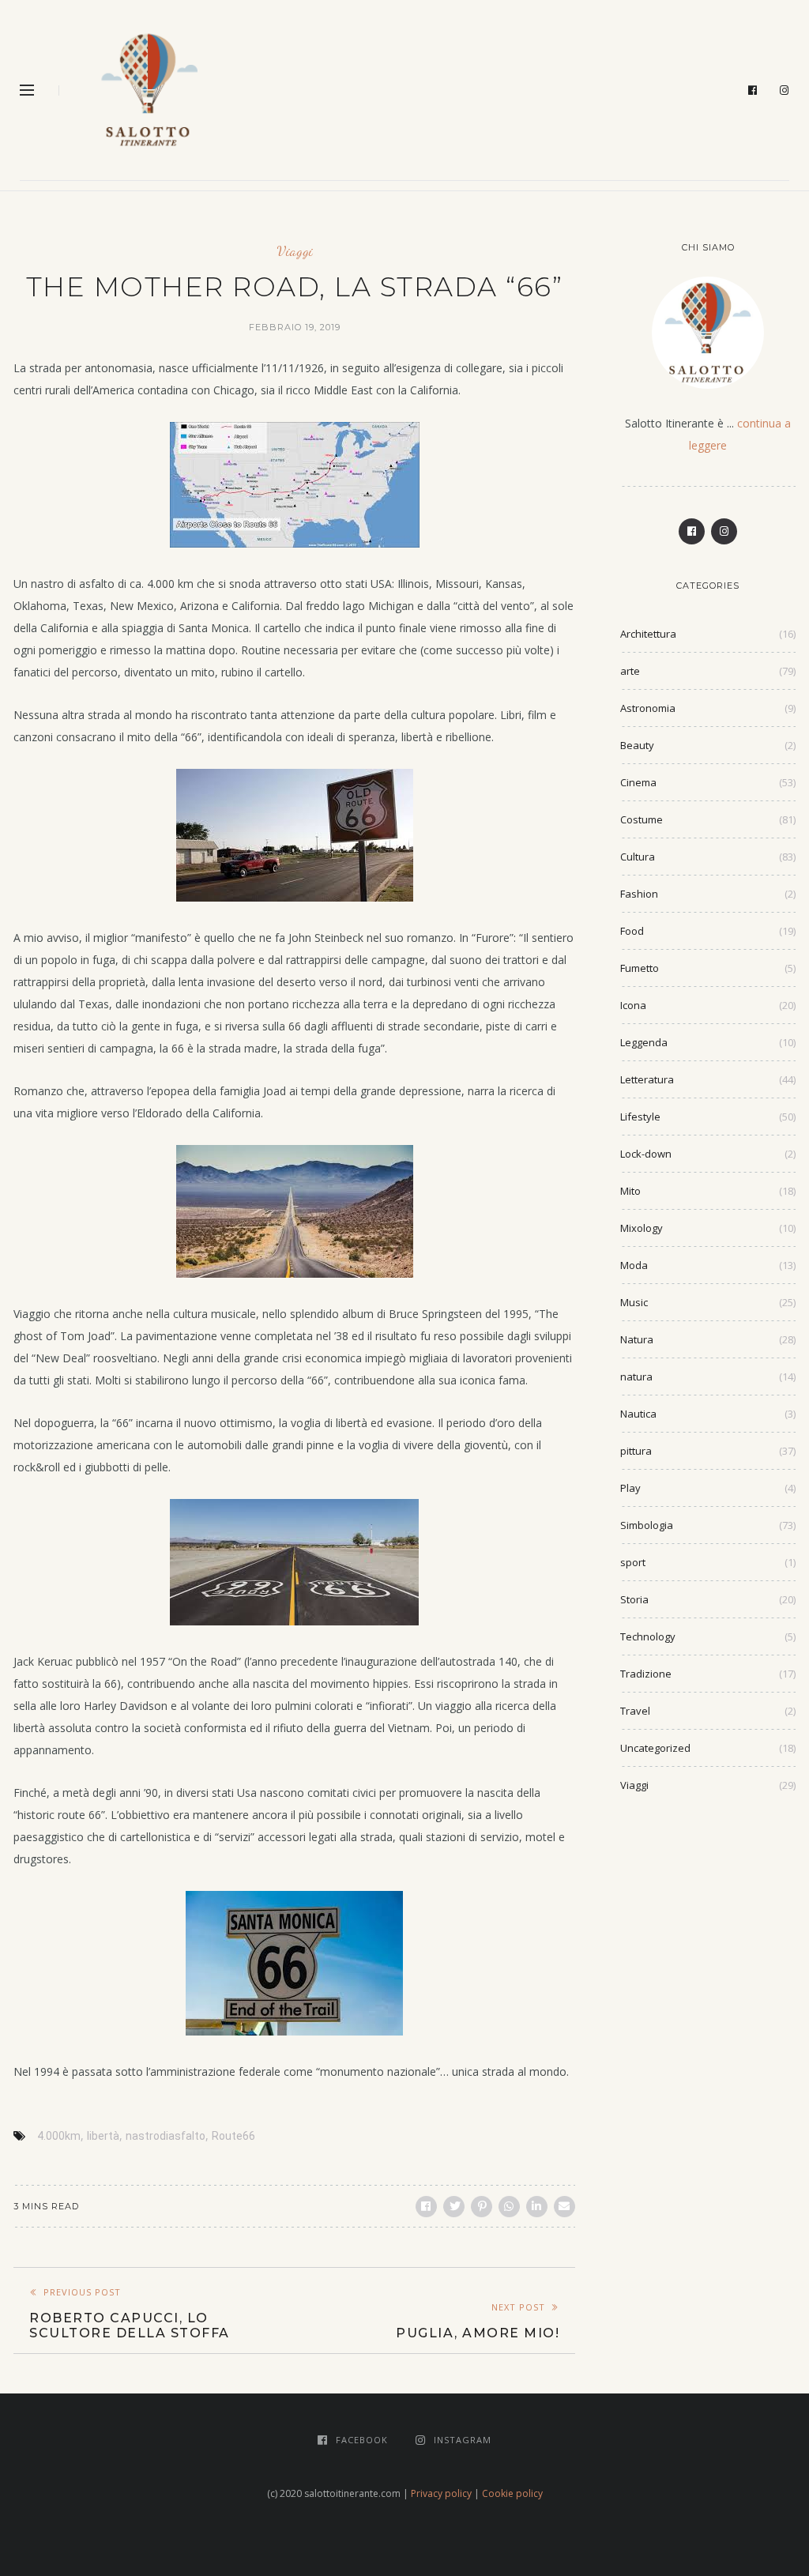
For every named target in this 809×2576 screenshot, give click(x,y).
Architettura (648, 634)
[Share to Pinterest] (482, 2207)
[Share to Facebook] (426, 2207)
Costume (642, 819)
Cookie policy (512, 2493)
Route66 (233, 2136)
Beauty (637, 745)
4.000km (59, 2136)
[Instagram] (785, 91)
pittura (636, 1451)
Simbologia (647, 1525)
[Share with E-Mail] (564, 2207)
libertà (103, 2136)
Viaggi (295, 251)
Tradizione (646, 1674)
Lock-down (646, 1154)
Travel (635, 1711)
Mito (630, 1191)
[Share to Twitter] (454, 2207)
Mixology (642, 1228)
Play (630, 1488)
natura (636, 1377)
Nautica (638, 1414)
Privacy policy (441, 2493)
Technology (648, 1636)
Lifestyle (640, 1117)
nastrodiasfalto (166, 2136)
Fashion (639, 894)
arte (630, 671)
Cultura (638, 857)
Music (634, 1302)
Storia (634, 1599)
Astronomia (648, 708)
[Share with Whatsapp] (509, 2207)
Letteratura (647, 1079)
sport (633, 1562)
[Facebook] (753, 91)
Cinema (638, 782)
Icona (633, 1005)
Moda (634, 1265)
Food (632, 931)
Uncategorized (655, 1748)
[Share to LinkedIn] (537, 2207)
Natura (637, 1339)
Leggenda (644, 1042)
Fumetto (640, 968)
